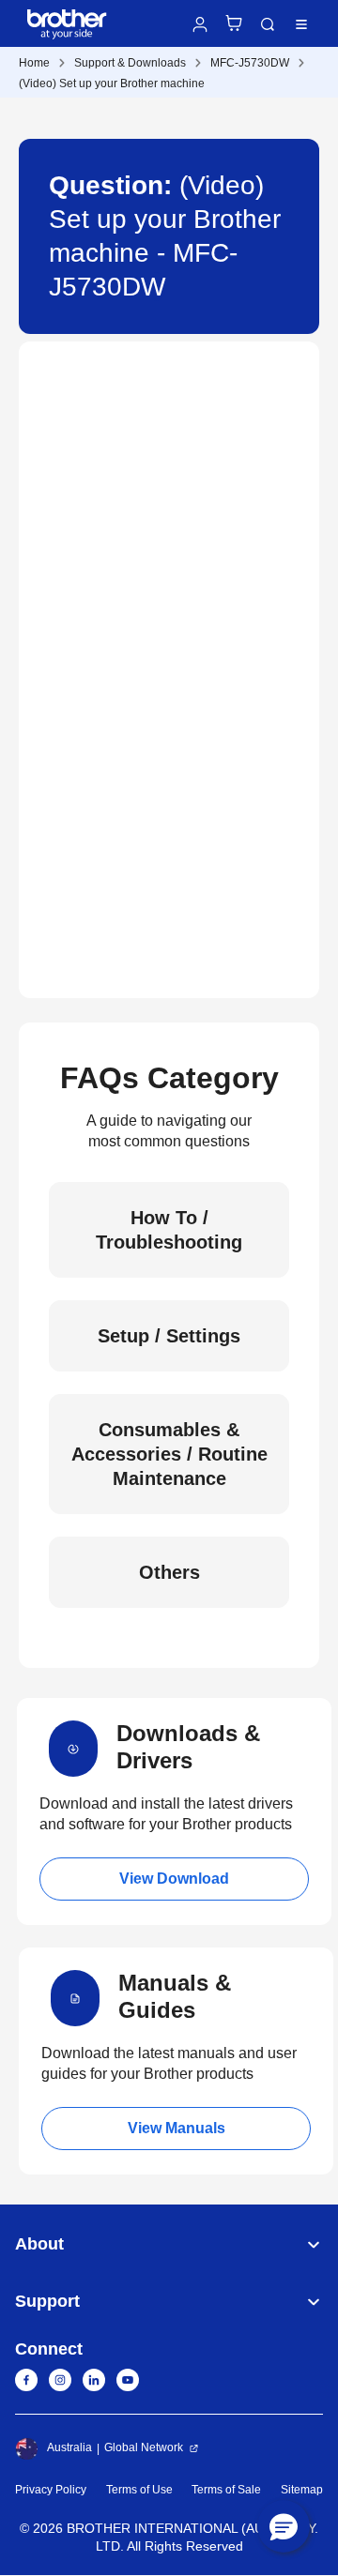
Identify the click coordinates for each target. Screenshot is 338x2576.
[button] (284, 2526)
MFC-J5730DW (250, 63)
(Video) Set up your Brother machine (112, 83)
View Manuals (177, 2128)
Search (268, 24)
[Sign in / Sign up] (200, 24)
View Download (174, 1879)
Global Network (144, 2447)
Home (34, 63)
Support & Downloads (130, 63)
